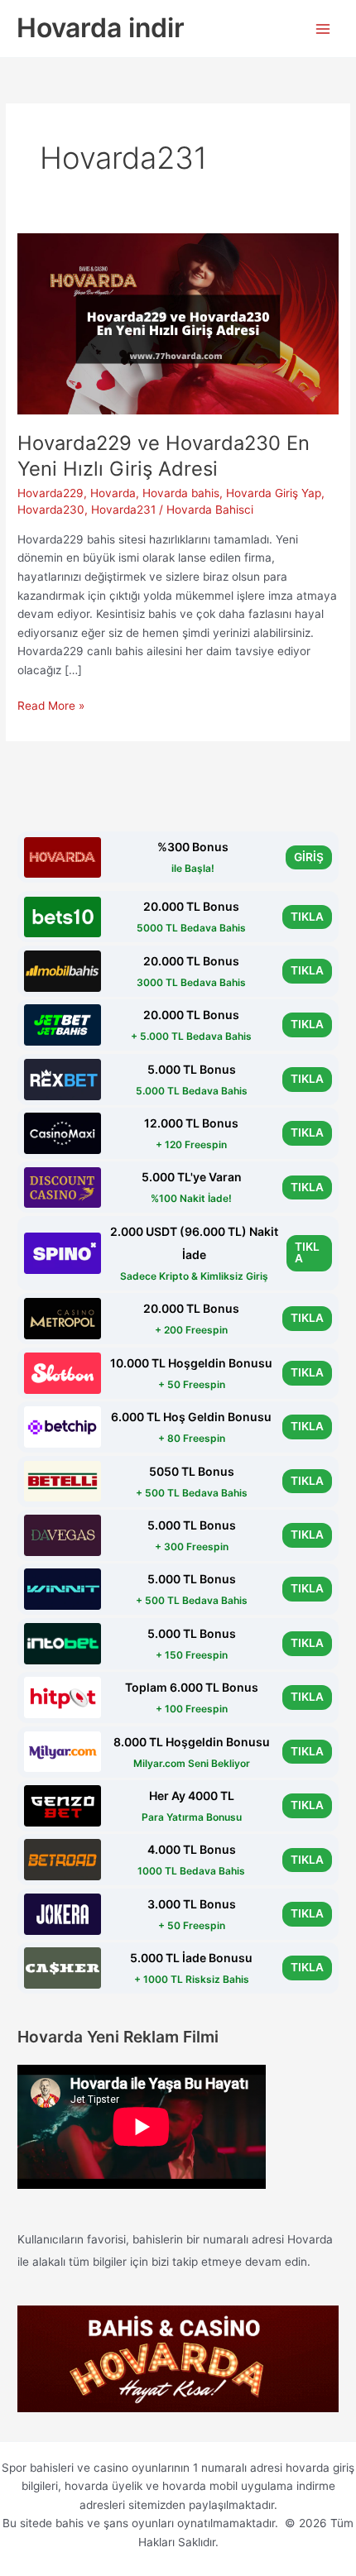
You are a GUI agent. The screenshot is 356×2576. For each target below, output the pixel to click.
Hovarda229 (51, 493)
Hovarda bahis (181, 493)
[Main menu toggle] (323, 29)
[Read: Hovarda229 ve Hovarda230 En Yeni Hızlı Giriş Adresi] (178, 323)
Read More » (51, 707)
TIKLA (307, 917)
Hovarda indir (101, 28)
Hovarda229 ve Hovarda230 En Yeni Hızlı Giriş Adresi (164, 456)
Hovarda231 (123, 510)
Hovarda (113, 493)
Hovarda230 (51, 510)
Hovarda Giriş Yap (274, 493)
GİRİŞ (309, 857)
